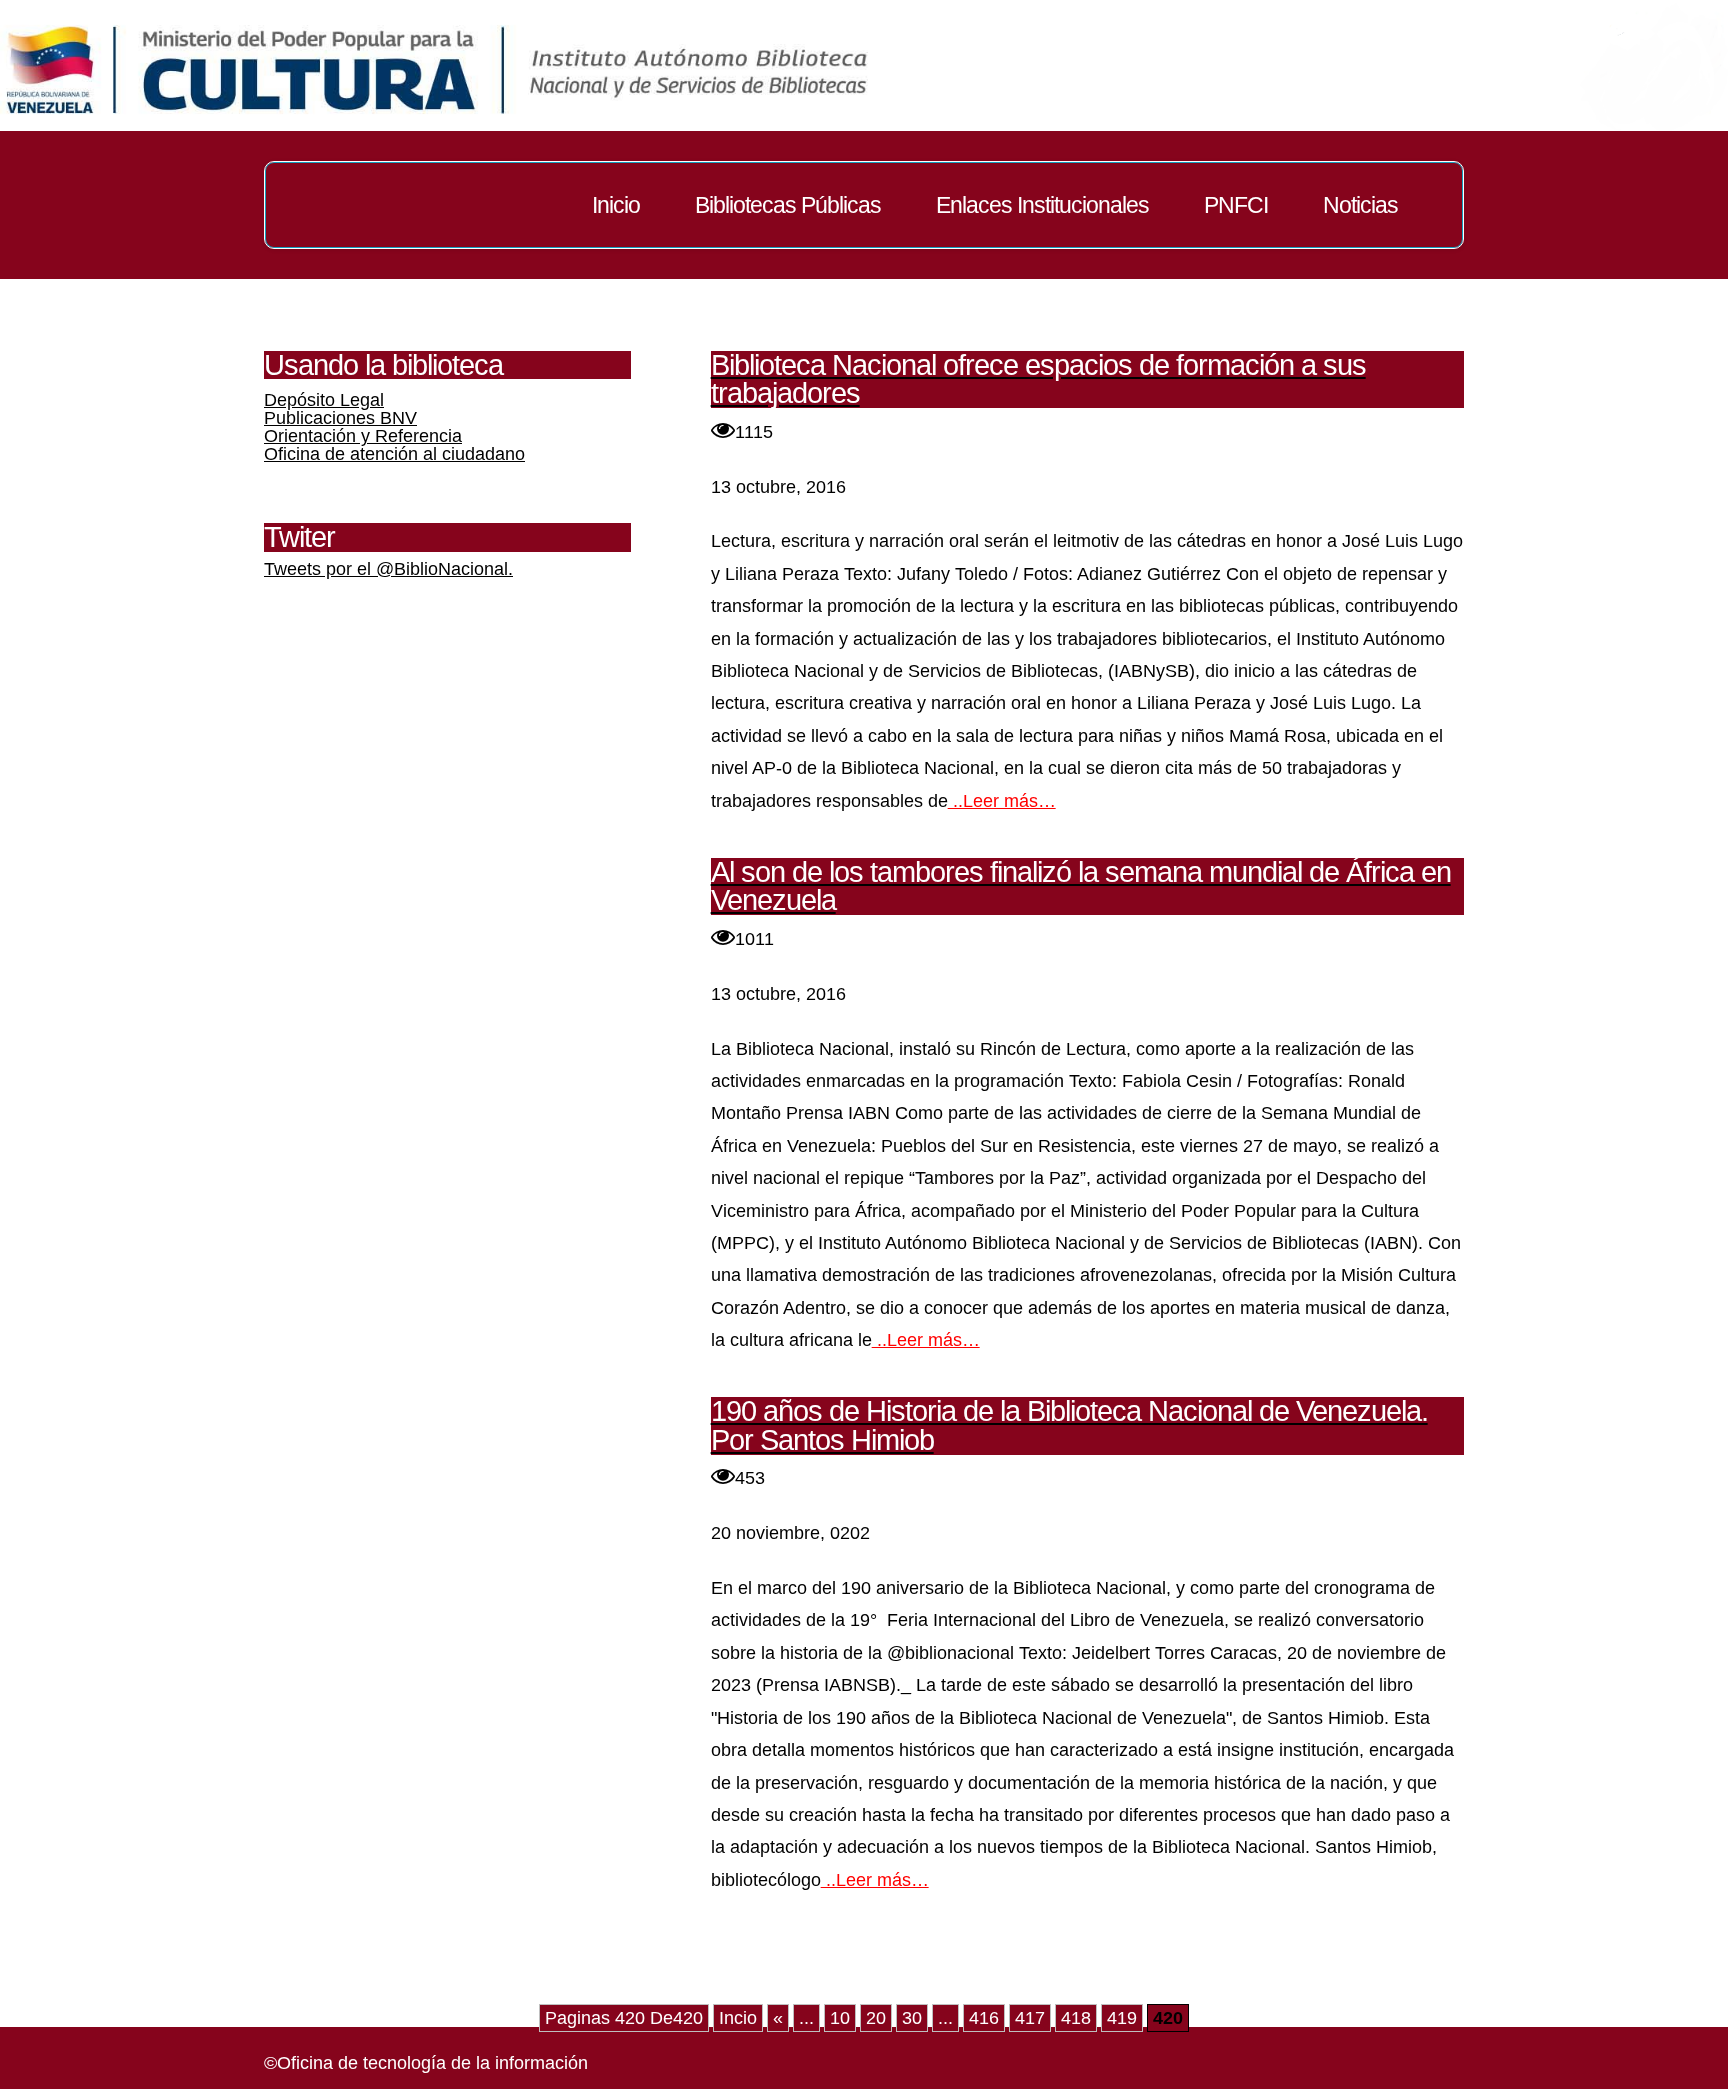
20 (876, 2018)
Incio (738, 2018)
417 (1030, 2018)
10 (840, 2018)
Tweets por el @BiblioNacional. (388, 569)
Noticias (1360, 205)
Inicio (616, 205)
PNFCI (1236, 205)
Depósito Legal (324, 400)
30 (912, 2018)
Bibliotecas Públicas (788, 205)
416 (984, 2018)
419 (1122, 2018)
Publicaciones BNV (340, 418)
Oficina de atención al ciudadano (394, 454)
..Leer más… (1002, 801)
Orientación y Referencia (363, 436)
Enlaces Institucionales (1042, 205)
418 (1076, 2018)
